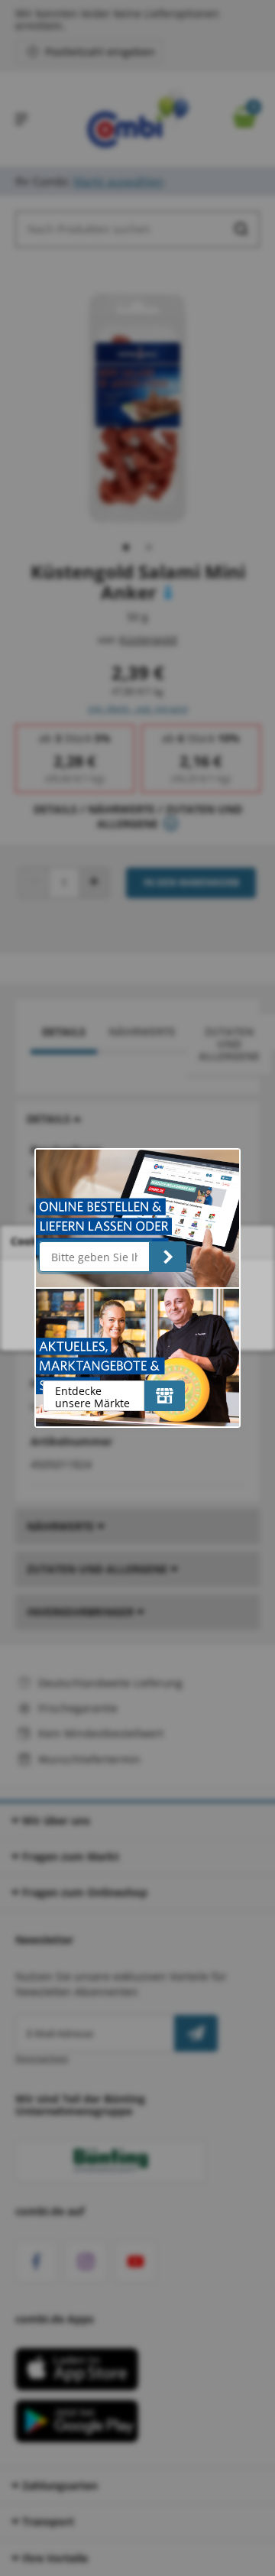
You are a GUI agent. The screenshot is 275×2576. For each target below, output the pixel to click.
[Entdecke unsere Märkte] (165, 1396)
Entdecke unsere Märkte (92, 1397)
